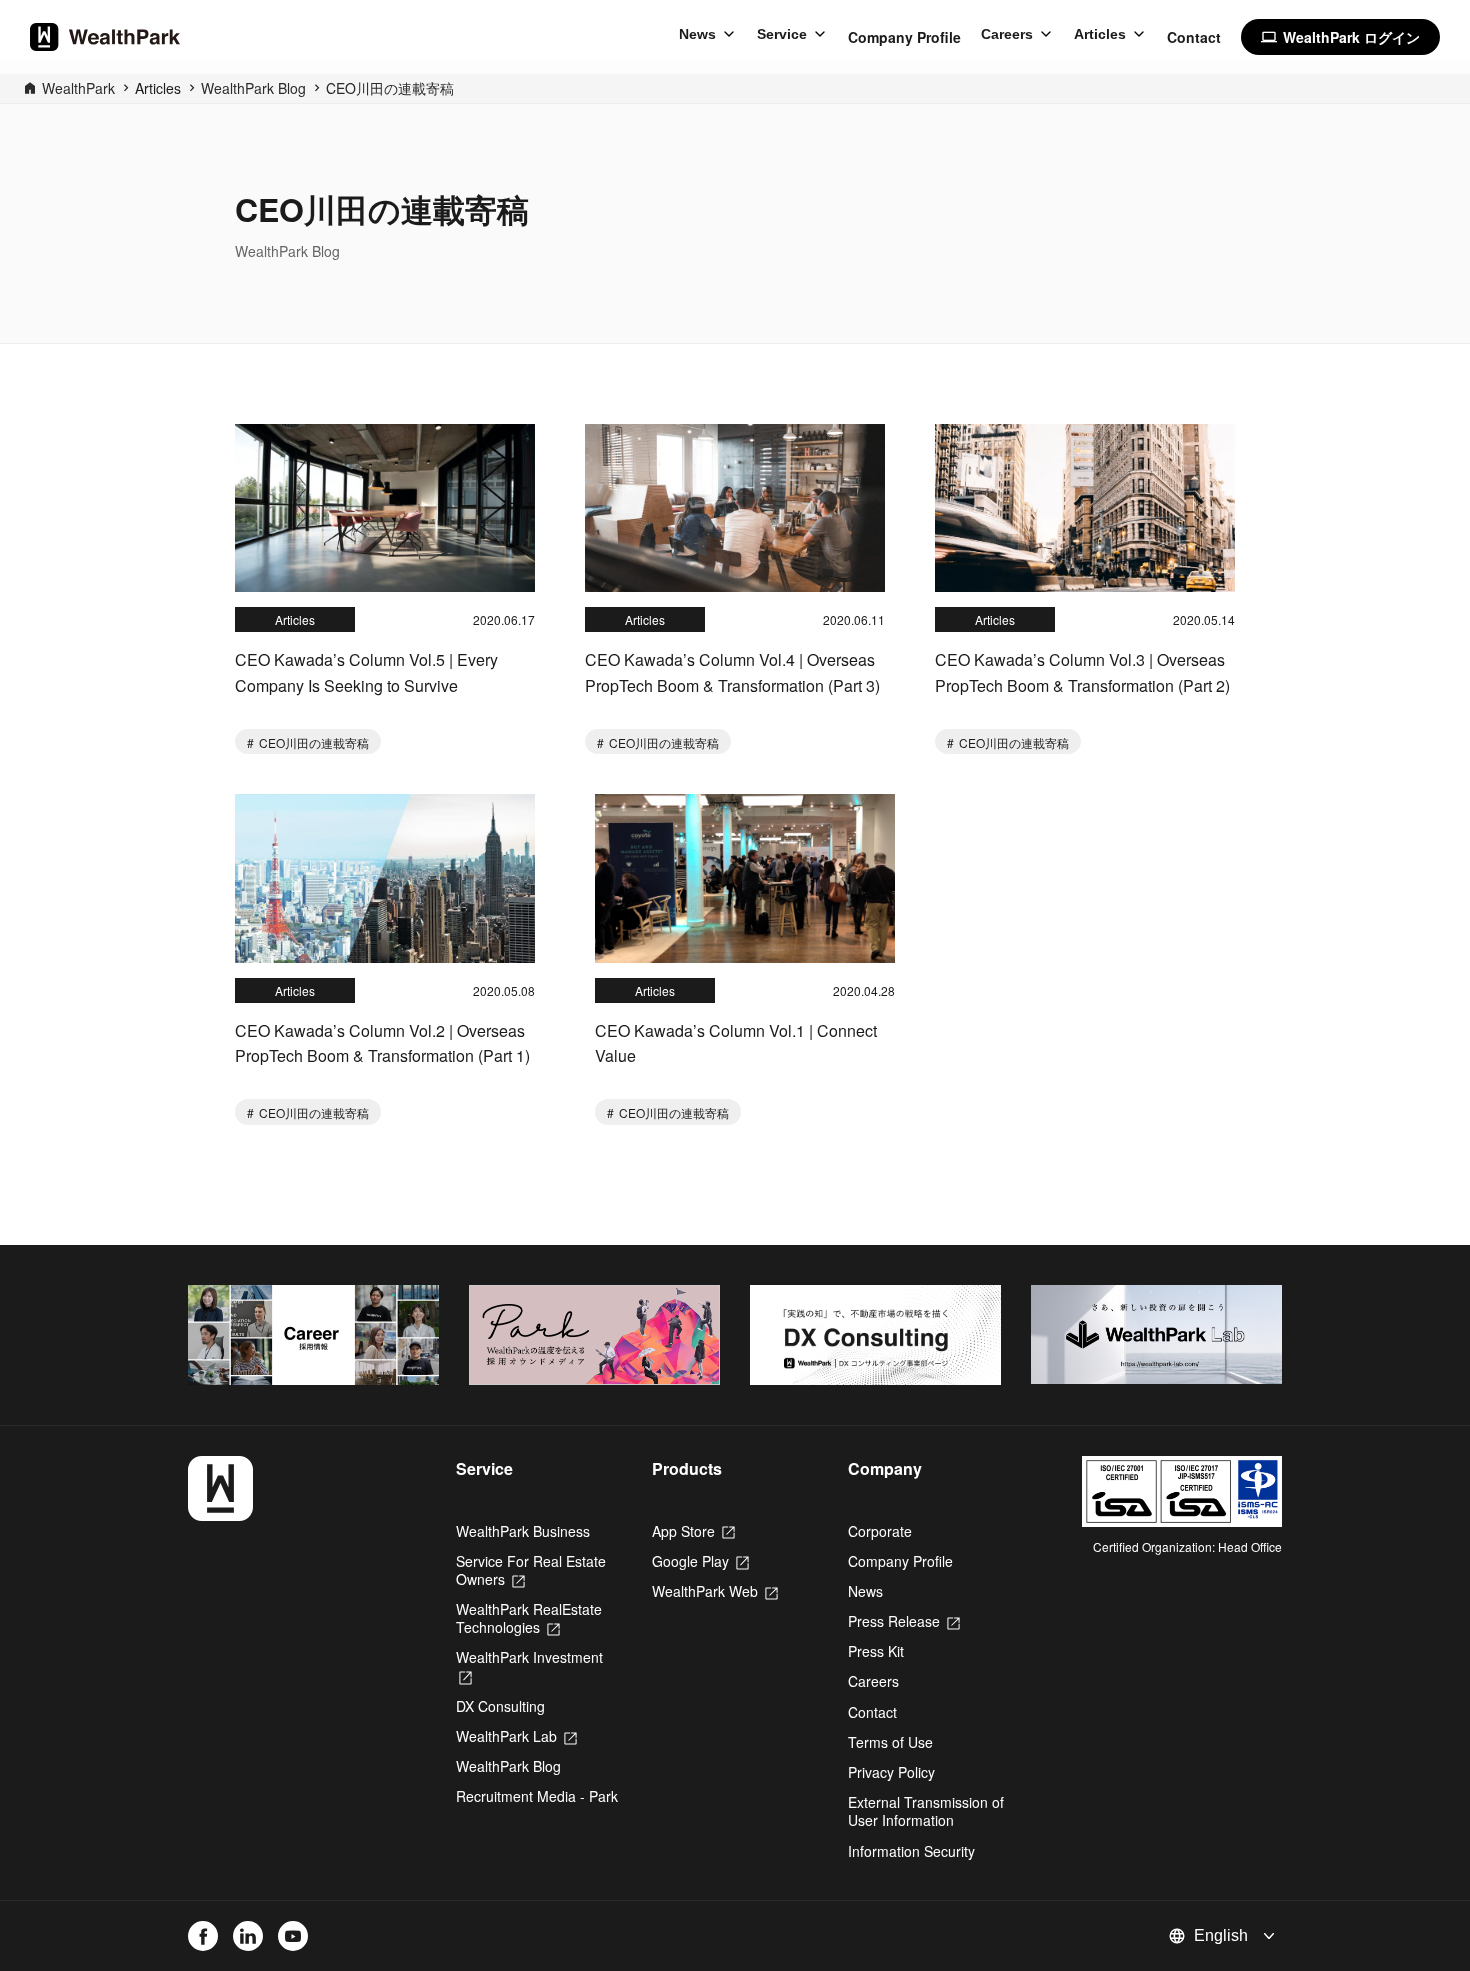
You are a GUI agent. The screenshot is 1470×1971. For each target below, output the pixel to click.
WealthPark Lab (516, 1736)
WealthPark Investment (529, 1666)
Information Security (911, 1851)
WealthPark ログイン (1340, 37)
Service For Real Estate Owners (531, 1570)
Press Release (904, 1621)
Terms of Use (890, 1742)
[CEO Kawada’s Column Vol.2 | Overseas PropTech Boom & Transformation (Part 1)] (385, 878)
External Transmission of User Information (926, 1811)
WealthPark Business (523, 1531)
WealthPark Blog (253, 88)
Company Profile (904, 37)
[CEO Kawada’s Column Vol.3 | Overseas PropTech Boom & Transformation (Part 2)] (1085, 508)
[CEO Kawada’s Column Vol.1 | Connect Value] (745, 878)
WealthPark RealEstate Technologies (529, 1618)
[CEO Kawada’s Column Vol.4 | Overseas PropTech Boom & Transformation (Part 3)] (735, 508)
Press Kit (876, 1651)
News (697, 34)
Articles (1100, 34)
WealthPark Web (715, 1591)
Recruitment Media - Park (537, 1796)
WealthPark (78, 88)
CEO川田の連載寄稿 (390, 88)
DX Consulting (500, 1706)
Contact (1194, 37)
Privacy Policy (891, 1772)
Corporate (880, 1531)
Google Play (700, 1561)
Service (782, 34)
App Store (693, 1531)
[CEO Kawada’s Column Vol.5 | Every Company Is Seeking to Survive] (385, 508)
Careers (1007, 34)
